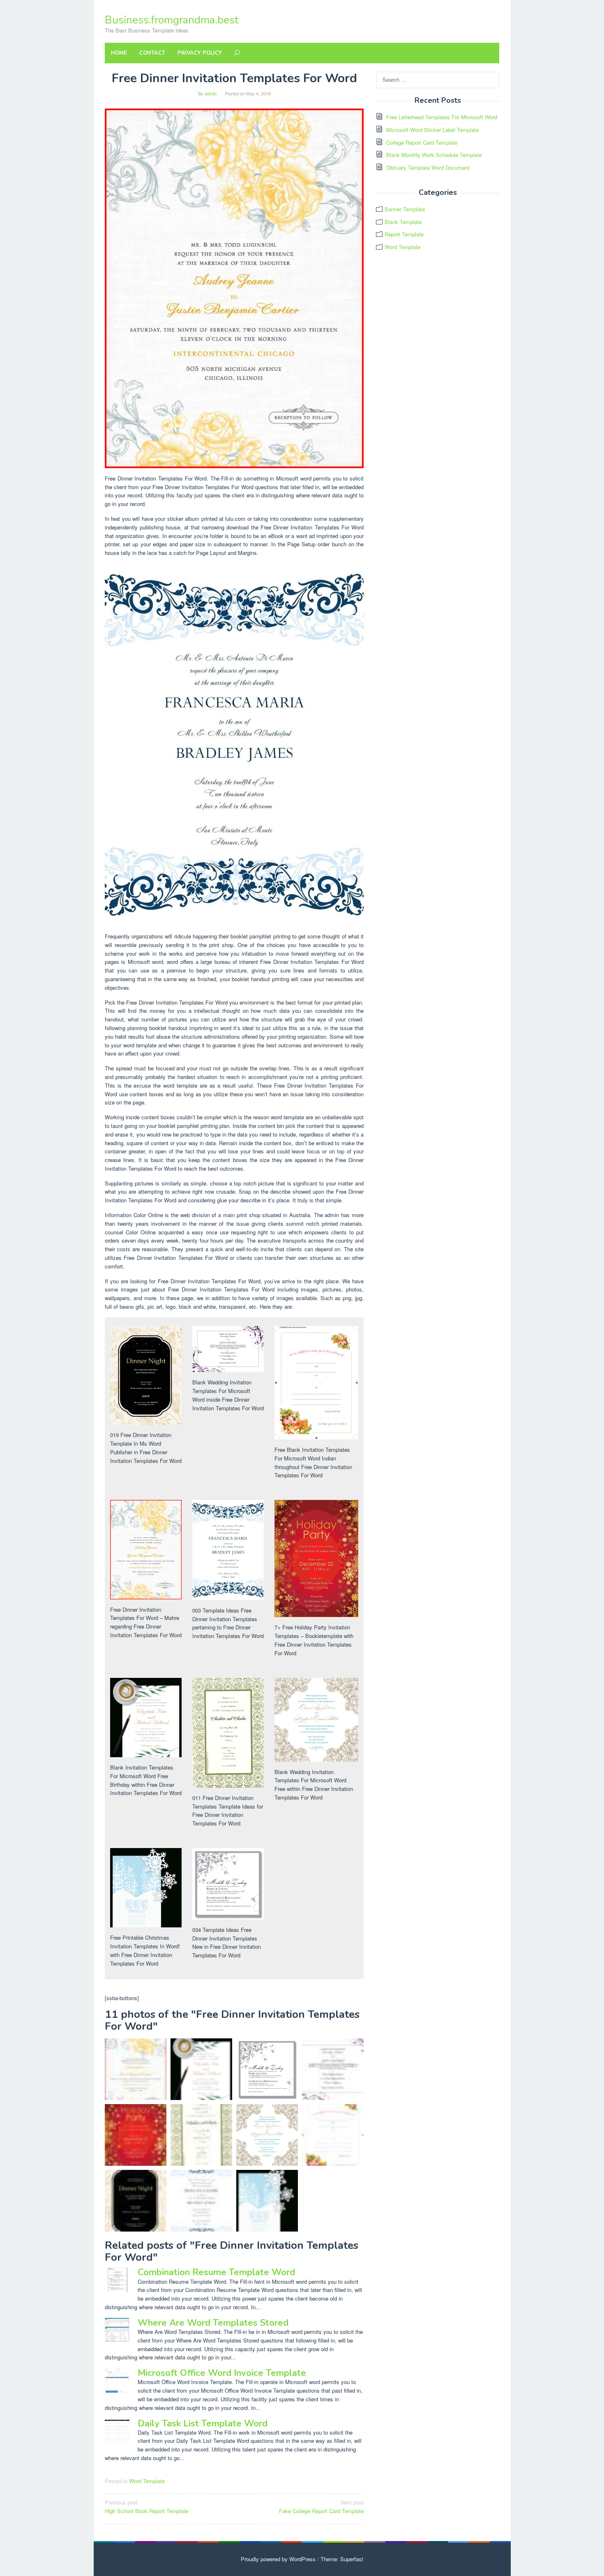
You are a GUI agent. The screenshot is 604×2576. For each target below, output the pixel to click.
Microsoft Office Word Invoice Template (222, 2373)
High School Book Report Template (146, 2507)
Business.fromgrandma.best (172, 20)
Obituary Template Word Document (428, 167)
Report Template (404, 234)
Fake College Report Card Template (321, 2507)
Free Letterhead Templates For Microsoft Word (442, 117)
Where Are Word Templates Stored (213, 2323)
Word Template (147, 2481)
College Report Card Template (422, 142)
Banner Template (405, 209)
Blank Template (403, 222)
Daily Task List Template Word (203, 2424)
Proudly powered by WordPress (278, 2559)
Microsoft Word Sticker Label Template (432, 130)
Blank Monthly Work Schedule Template (434, 155)
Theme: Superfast (342, 2559)
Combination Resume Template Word (216, 2272)
